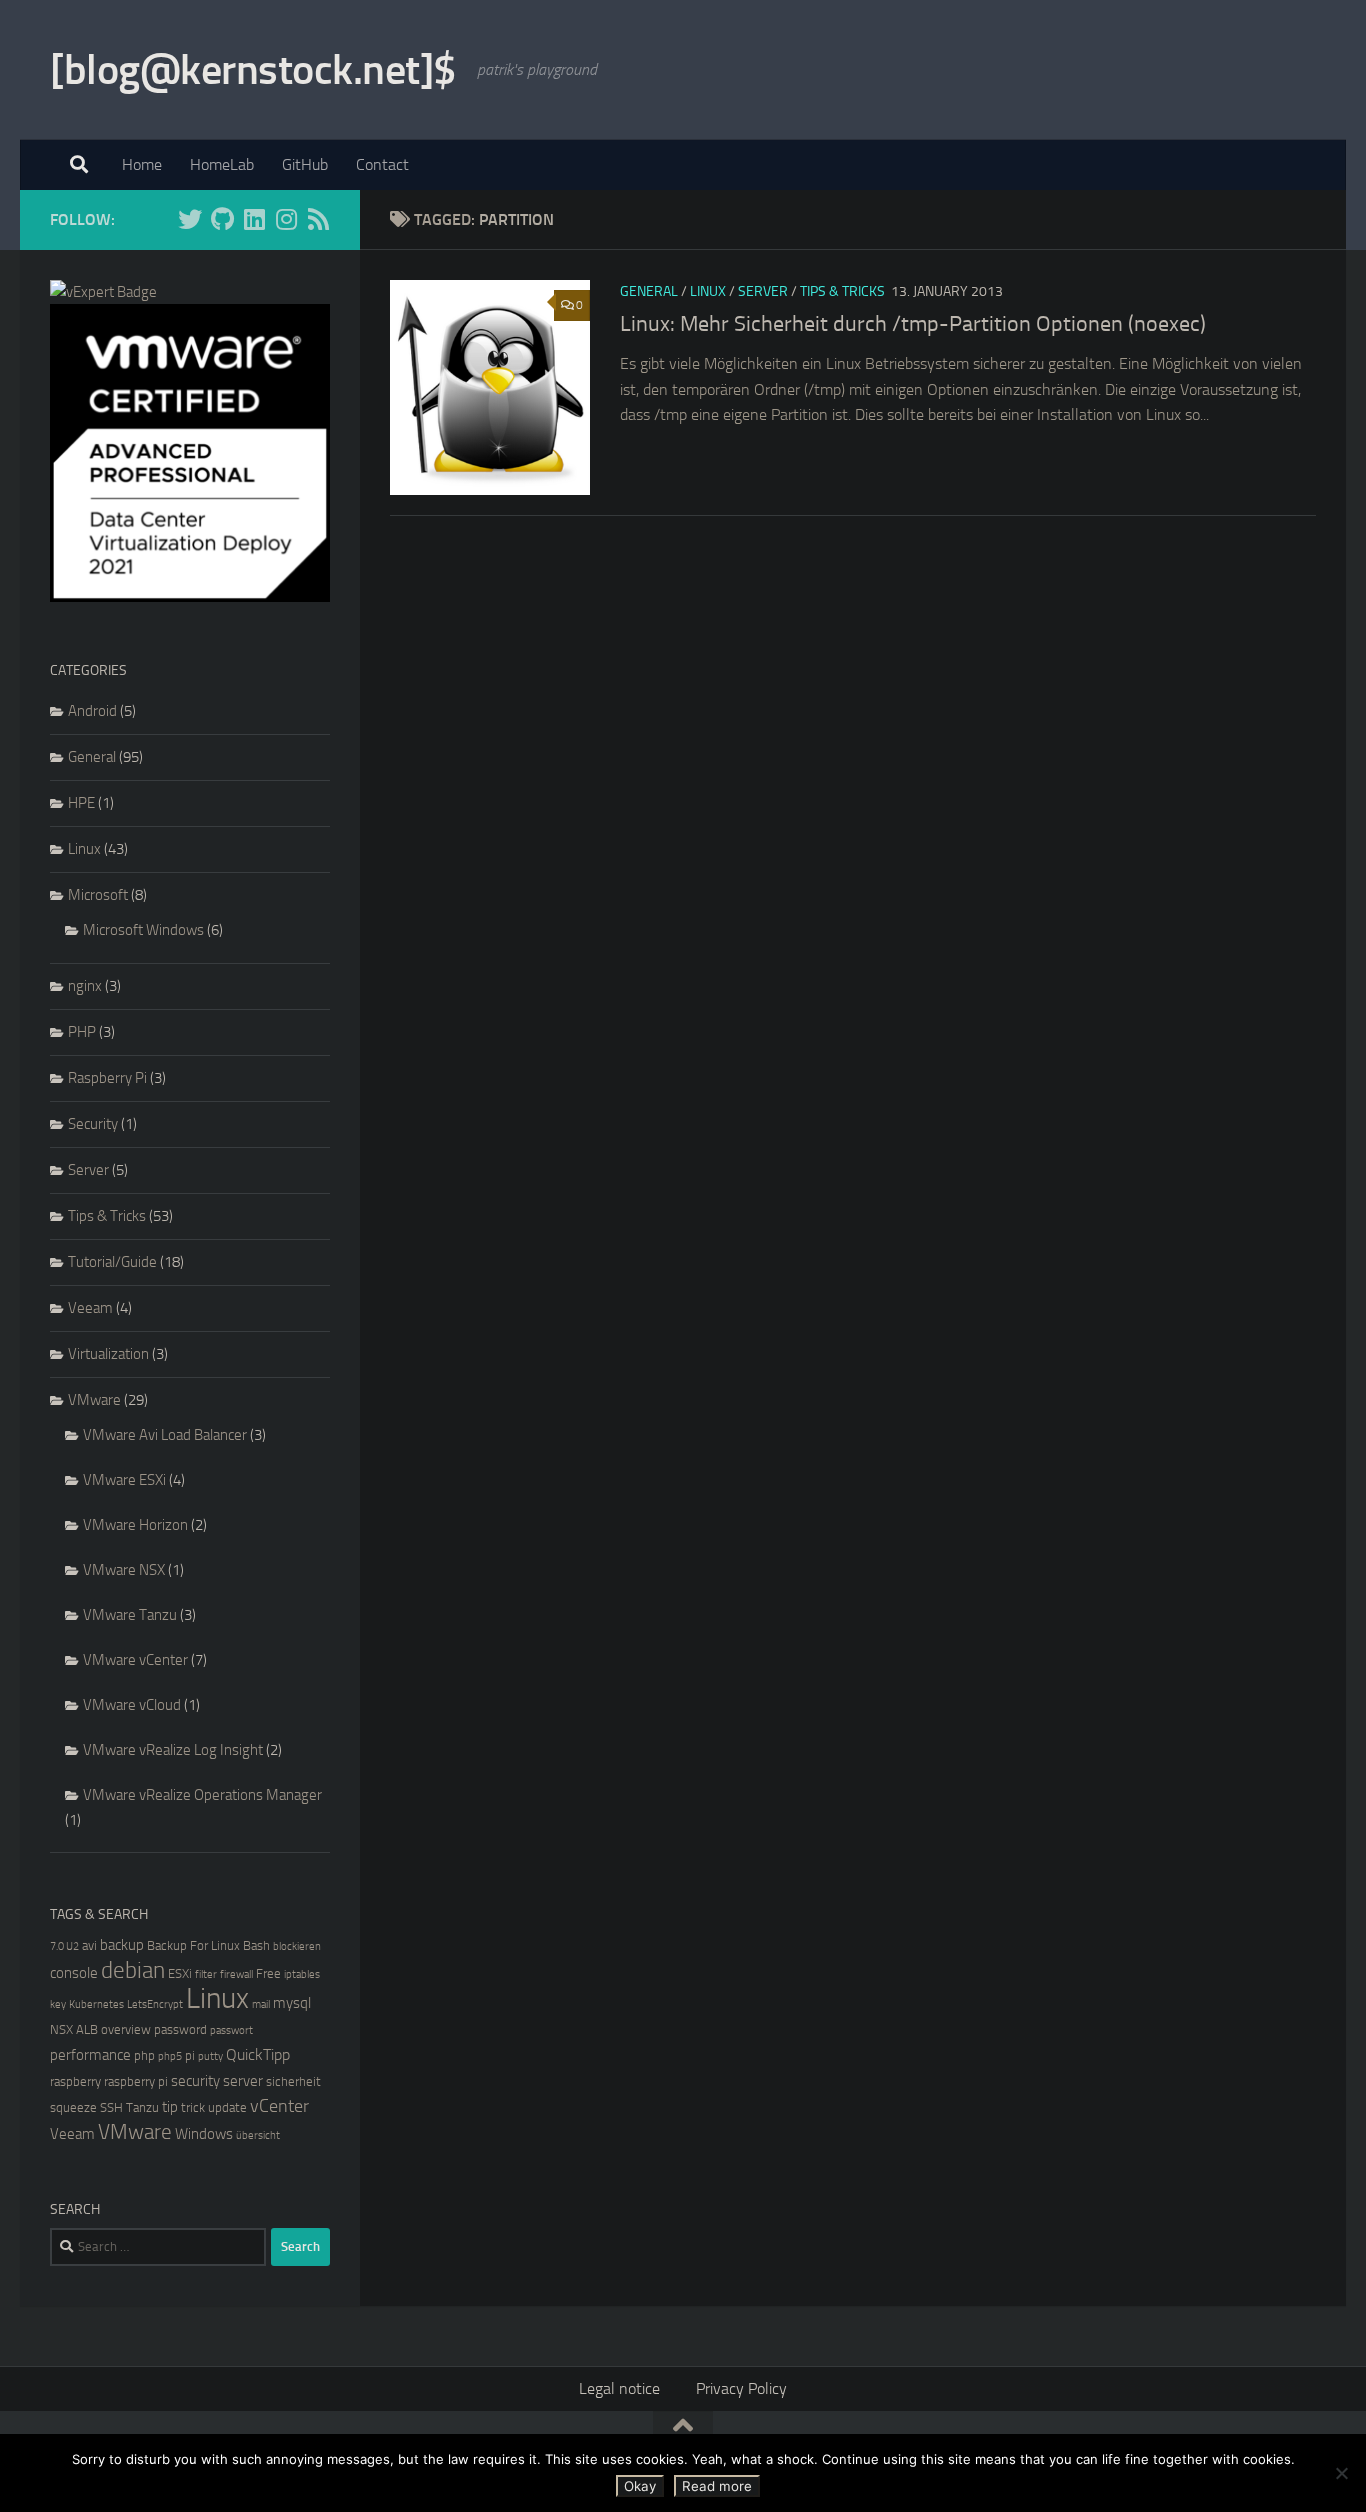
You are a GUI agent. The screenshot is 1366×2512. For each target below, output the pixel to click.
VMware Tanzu (130, 1615)
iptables (302, 1974)
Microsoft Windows (143, 930)
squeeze (73, 2107)
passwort (231, 2030)
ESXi (180, 1973)
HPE (81, 803)
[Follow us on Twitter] (190, 219)
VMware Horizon (135, 1525)
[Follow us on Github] (222, 219)
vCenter (279, 2106)
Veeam (90, 1308)
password (180, 2029)
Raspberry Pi (107, 1078)
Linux (708, 291)
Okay (640, 2486)
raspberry (75, 2081)
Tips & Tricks (842, 291)
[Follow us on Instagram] (286, 219)
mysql (292, 2003)
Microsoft (98, 895)
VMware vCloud (132, 1705)
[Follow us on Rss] (318, 219)
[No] (1341, 2473)
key (58, 2004)
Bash (256, 1945)
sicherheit (293, 2081)
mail (261, 2004)
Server (763, 291)
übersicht (258, 2135)
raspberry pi (136, 2081)
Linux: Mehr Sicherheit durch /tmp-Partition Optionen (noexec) (913, 324)
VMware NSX (124, 1570)
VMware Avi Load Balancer (165, 1435)
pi (190, 2055)
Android (92, 711)
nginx (85, 986)
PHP (82, 1032)
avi (89, 1945)
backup (122, 1945)
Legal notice (619, 2388)
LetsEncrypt (155, 2004)
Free (268, 1973)
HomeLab (222, 164)
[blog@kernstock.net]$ (253, 70)
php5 (170, 2056)
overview (126, 2029)
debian (133, 1970)
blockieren (297, 1946)
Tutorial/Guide (112, 1262)
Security (93, 1124)
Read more (717, 2486)
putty (210, 2056)
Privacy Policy (741, 2388)
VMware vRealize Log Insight (173, 1750)
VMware (94, 1400)
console (74, 1973)
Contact (382, 164)
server (243, 2081)
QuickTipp (258, 2054)
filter (206, 1974)
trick (193, 2107)
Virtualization (108, 1354)
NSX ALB (74, 2029)
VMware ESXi (124, 1480)
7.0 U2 (64, 1946)
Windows (204, 2134)
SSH (111, 2107)
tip (170, 2107)
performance (90, 2055)
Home (142, 164)
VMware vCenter (135, 1660)
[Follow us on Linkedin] (254, 219)
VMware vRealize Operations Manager (202, 1795)
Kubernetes (96, 2004)
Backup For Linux (193, 1945)
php (144, 2055)
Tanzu (142, 2107)
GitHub (305, 164)
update (227, 2107)
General (649, 291)
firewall (236, 1974)
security (195, 2081)
